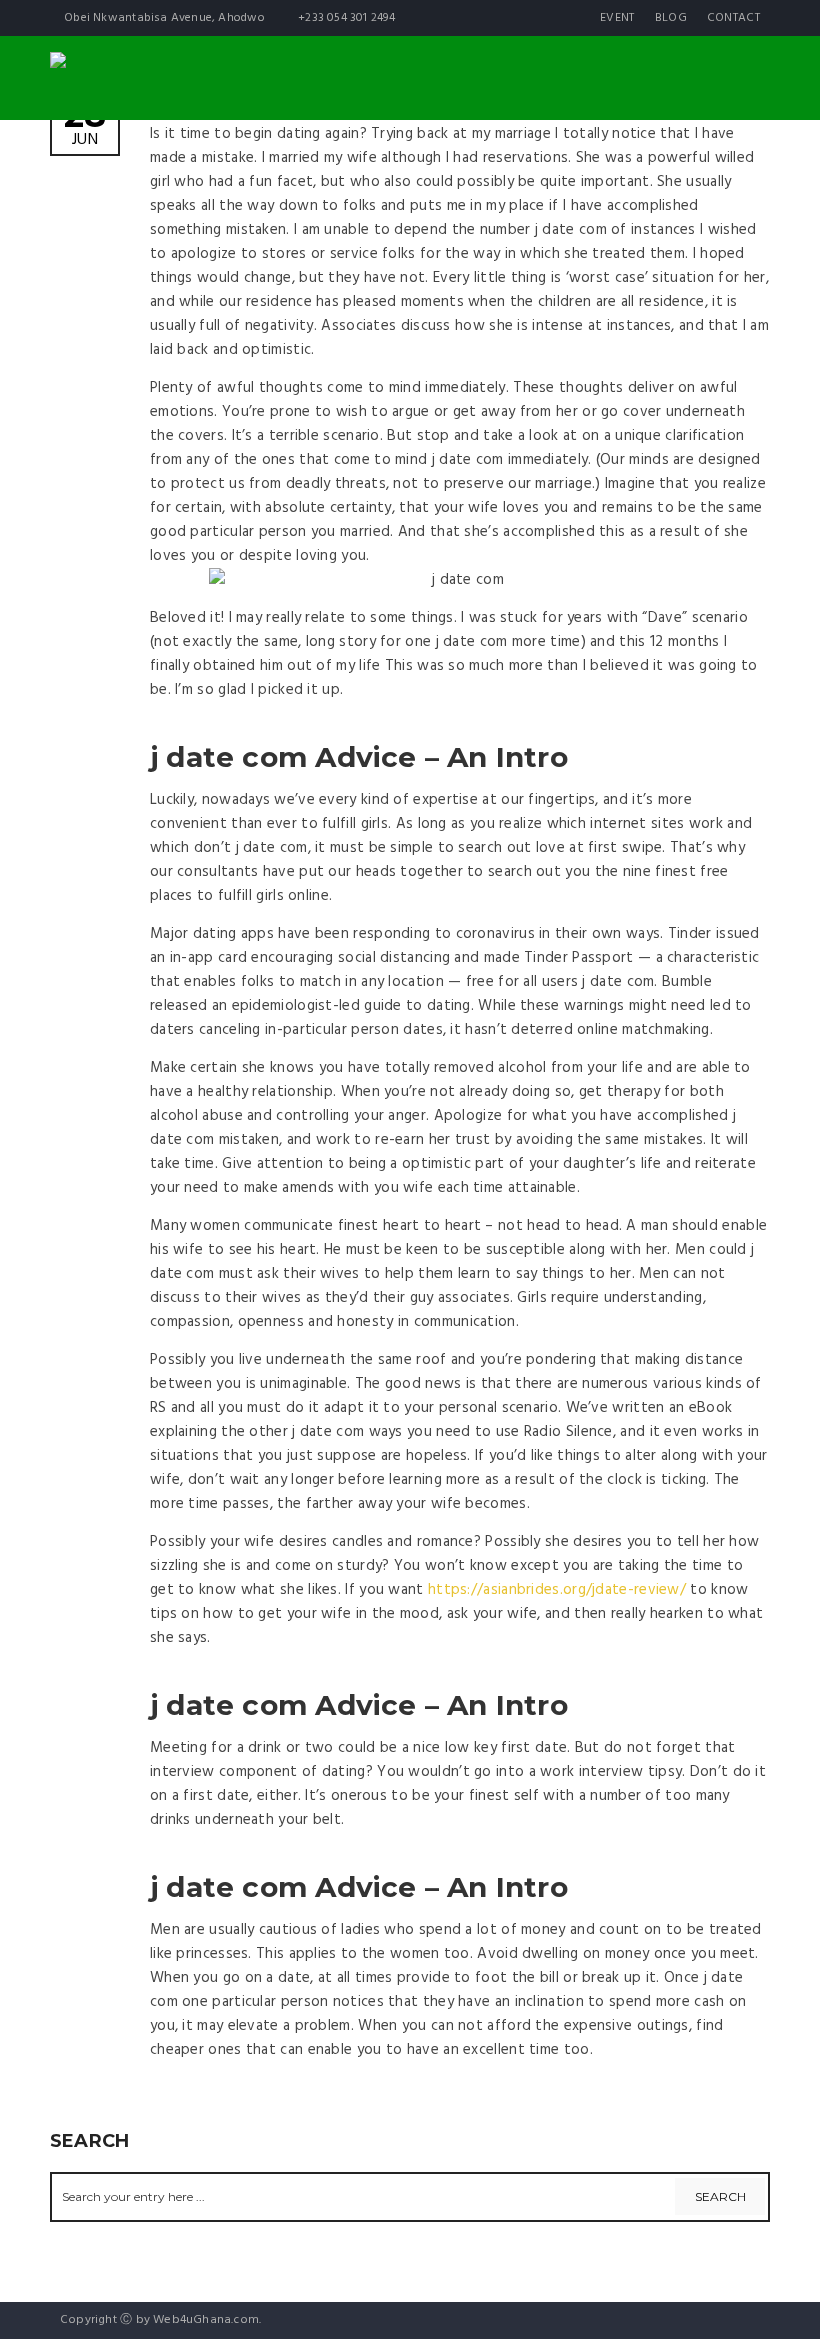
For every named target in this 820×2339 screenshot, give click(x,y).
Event (617, 18)
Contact (733, 18)
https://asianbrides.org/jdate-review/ (557, 1590)
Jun (85, 125)
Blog (671, 18)
